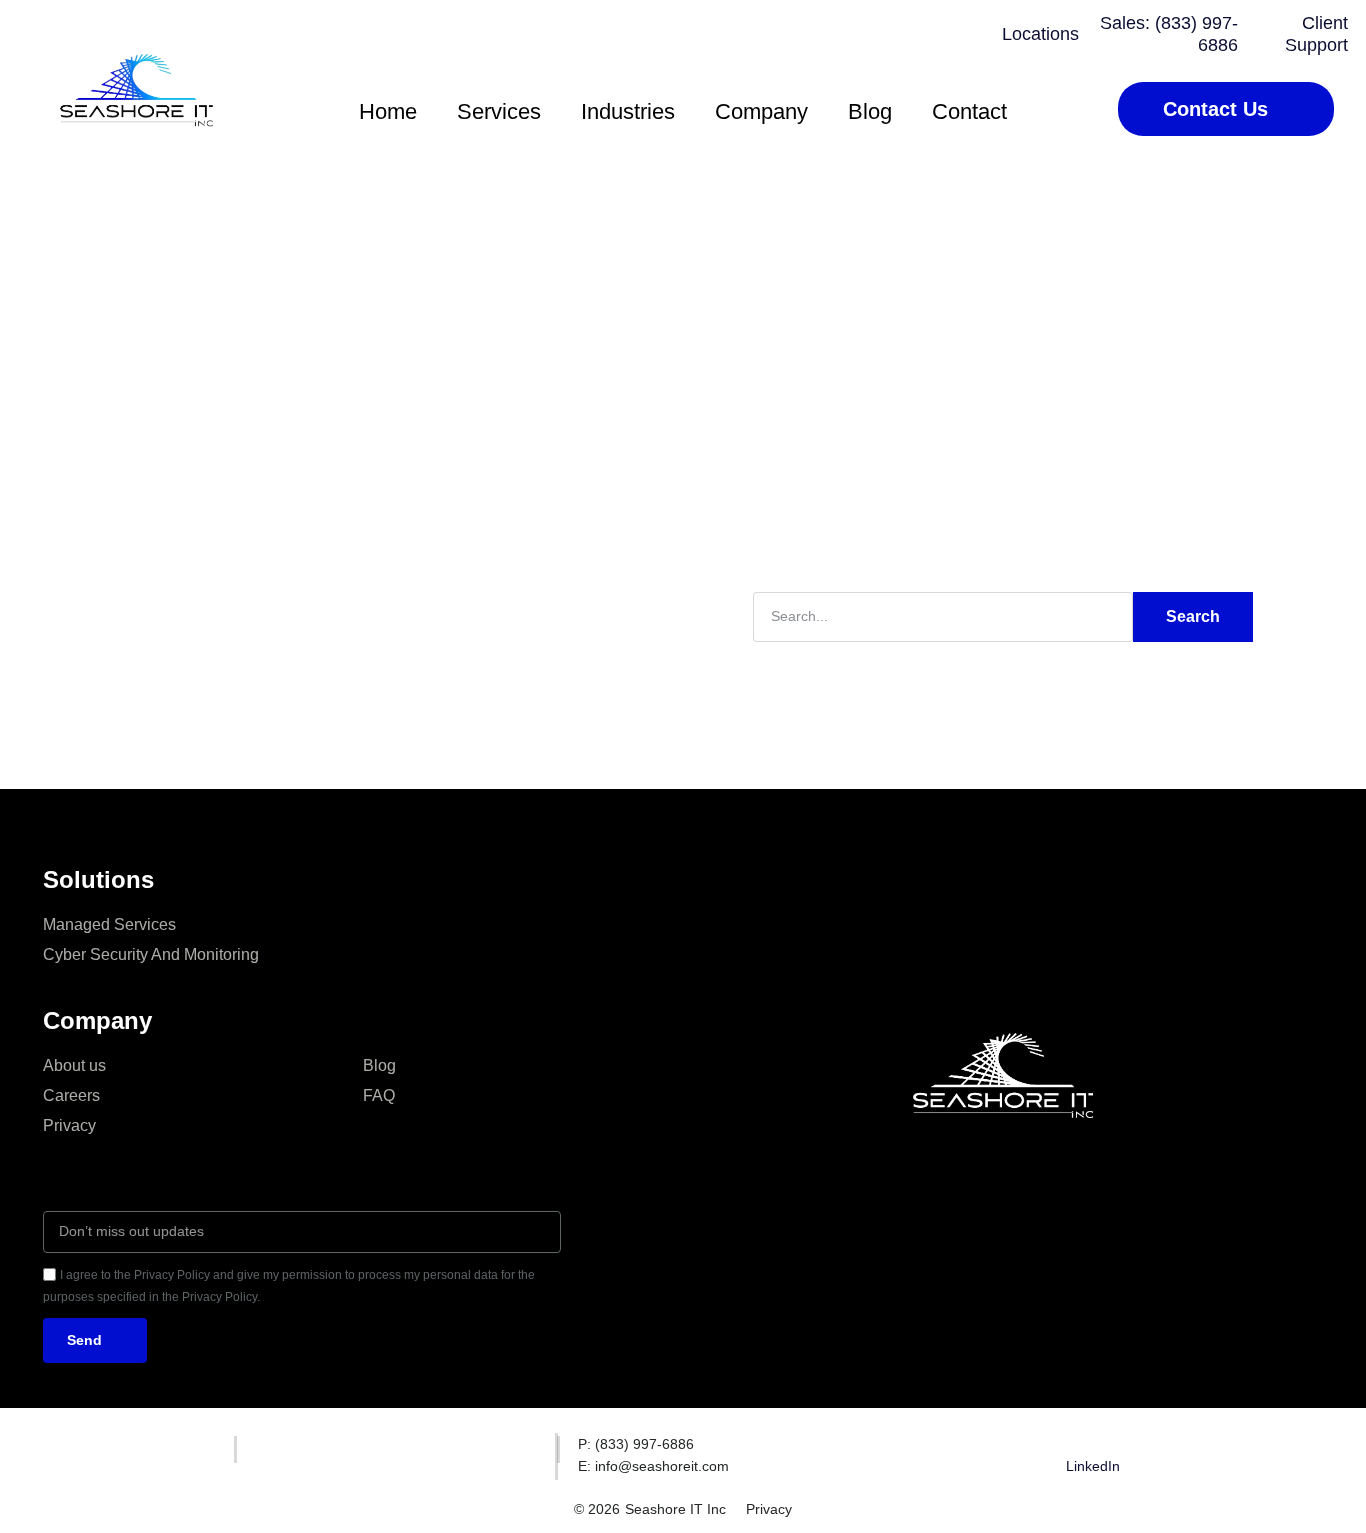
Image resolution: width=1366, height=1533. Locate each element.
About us (74, 1065)
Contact (969, 111)
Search (1193, 616)
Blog (870, 111)
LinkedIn (1093, 1466)
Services (499, 111)
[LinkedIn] (1093, 1445)
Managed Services (109, 924)
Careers (71, 1095)
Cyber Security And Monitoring (151, 954)
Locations (1040, 34)
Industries (628, 111)
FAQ (379, 1095)
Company (761, 111)
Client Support (1316, 34)
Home (388, 111)
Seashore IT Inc (675, 1509)
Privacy (69, 1125)
